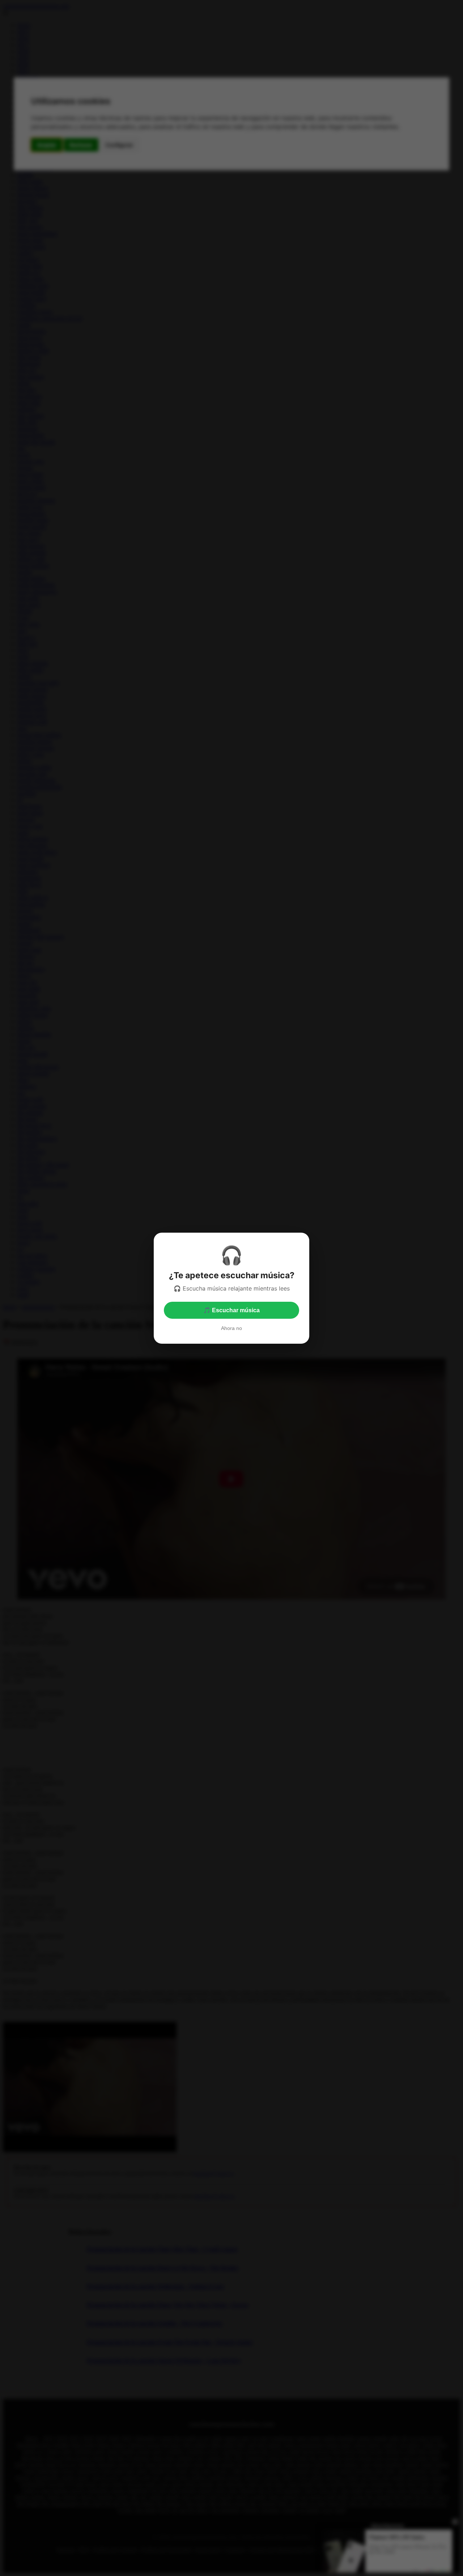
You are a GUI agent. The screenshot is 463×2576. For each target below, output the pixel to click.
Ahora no (231, 1328)
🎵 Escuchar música (231, 1310)
